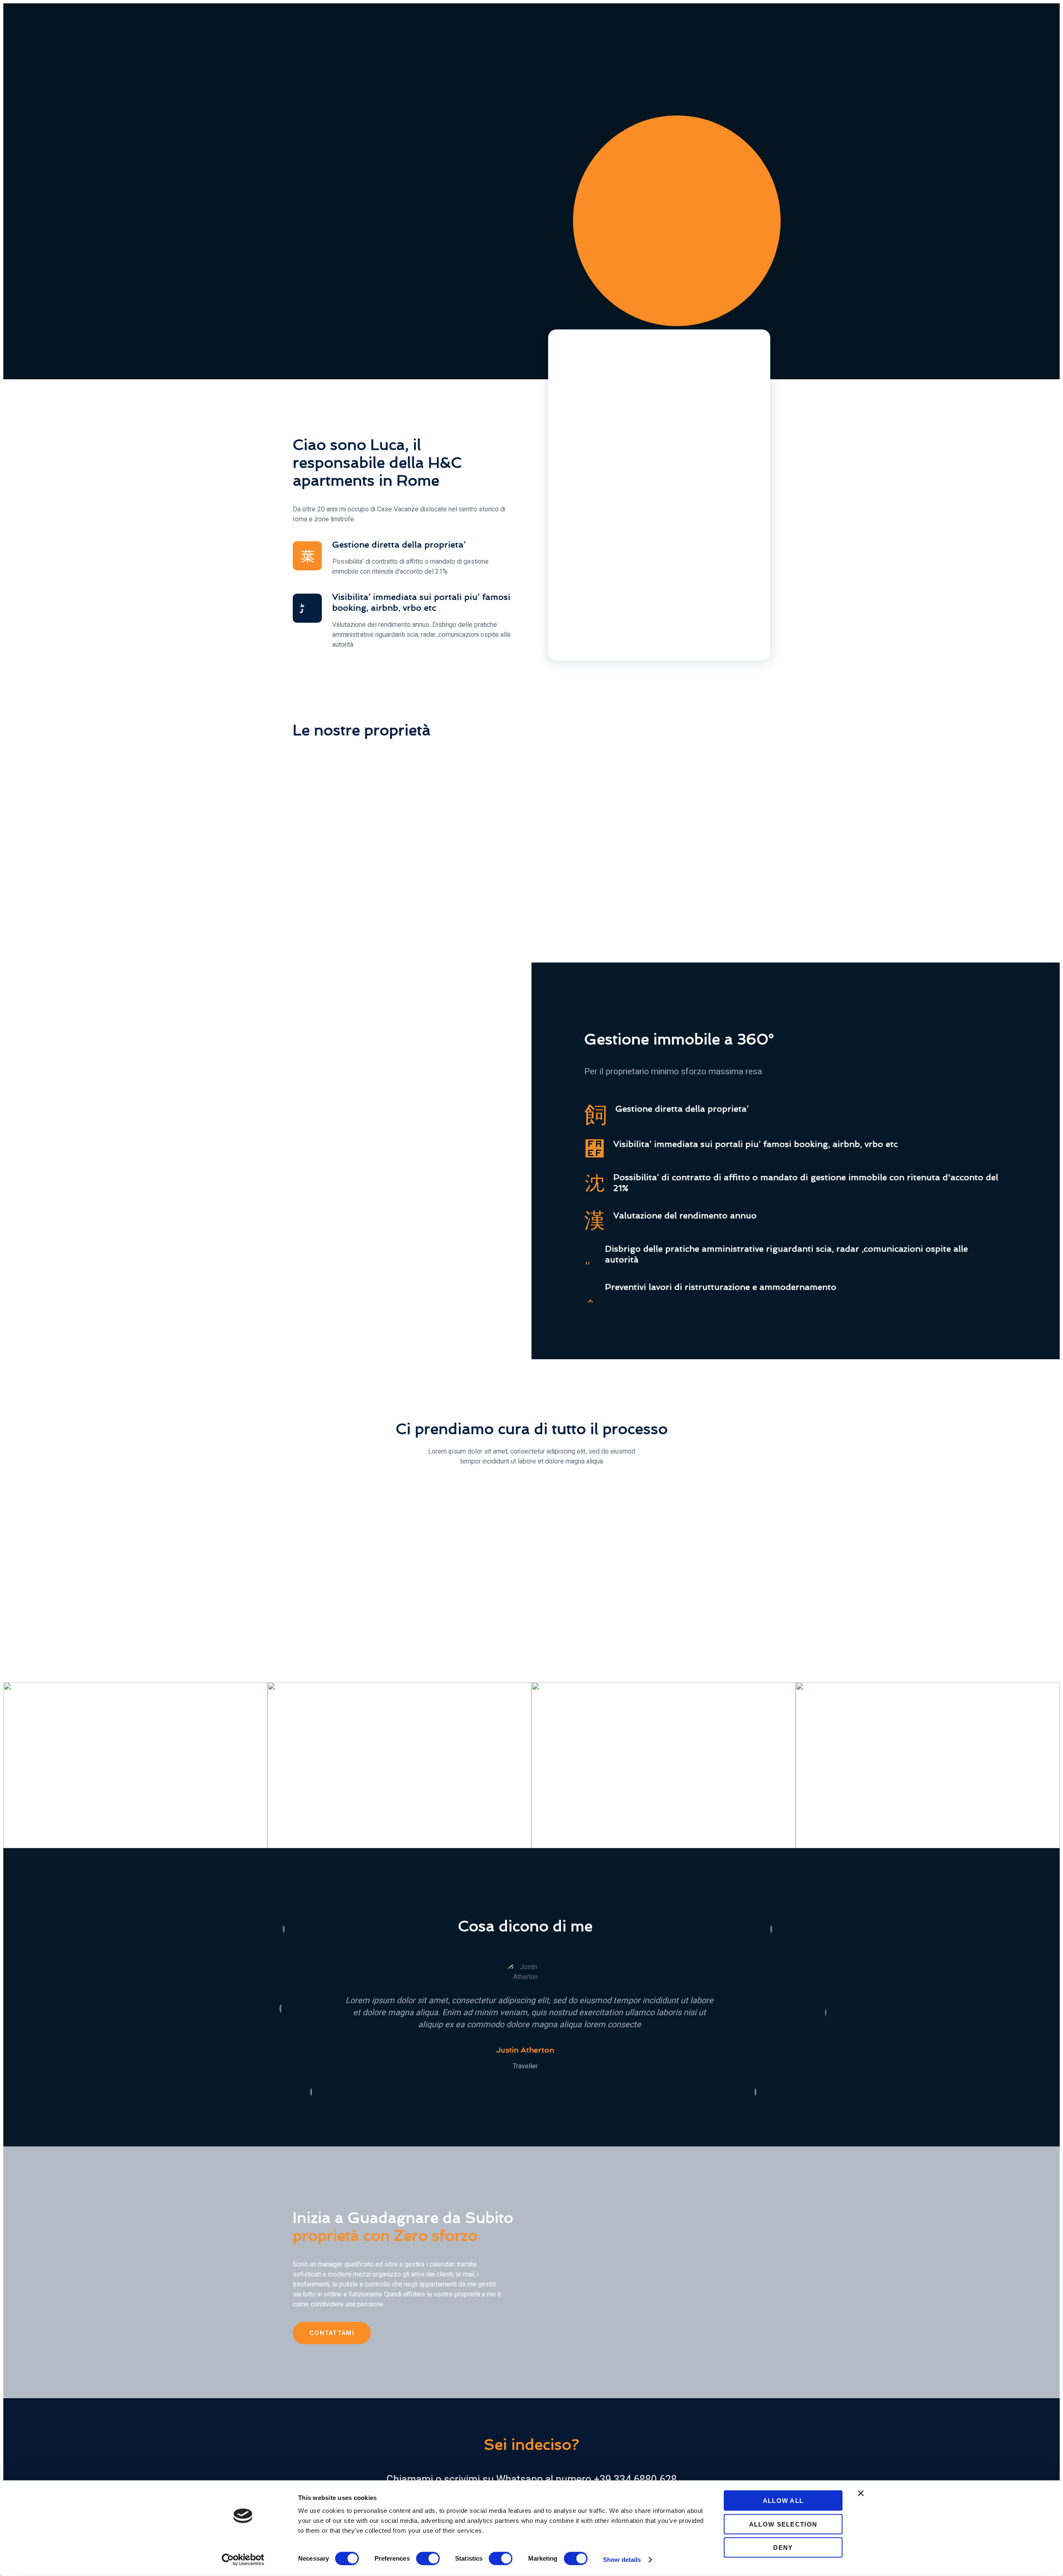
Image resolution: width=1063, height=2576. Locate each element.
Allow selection (783, 2524)
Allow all (783, 2501)
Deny (783, 2548)
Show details (622, 2560)
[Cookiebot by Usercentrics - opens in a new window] (243, 2560)
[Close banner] (861, 2493)
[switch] (428, 2558)
